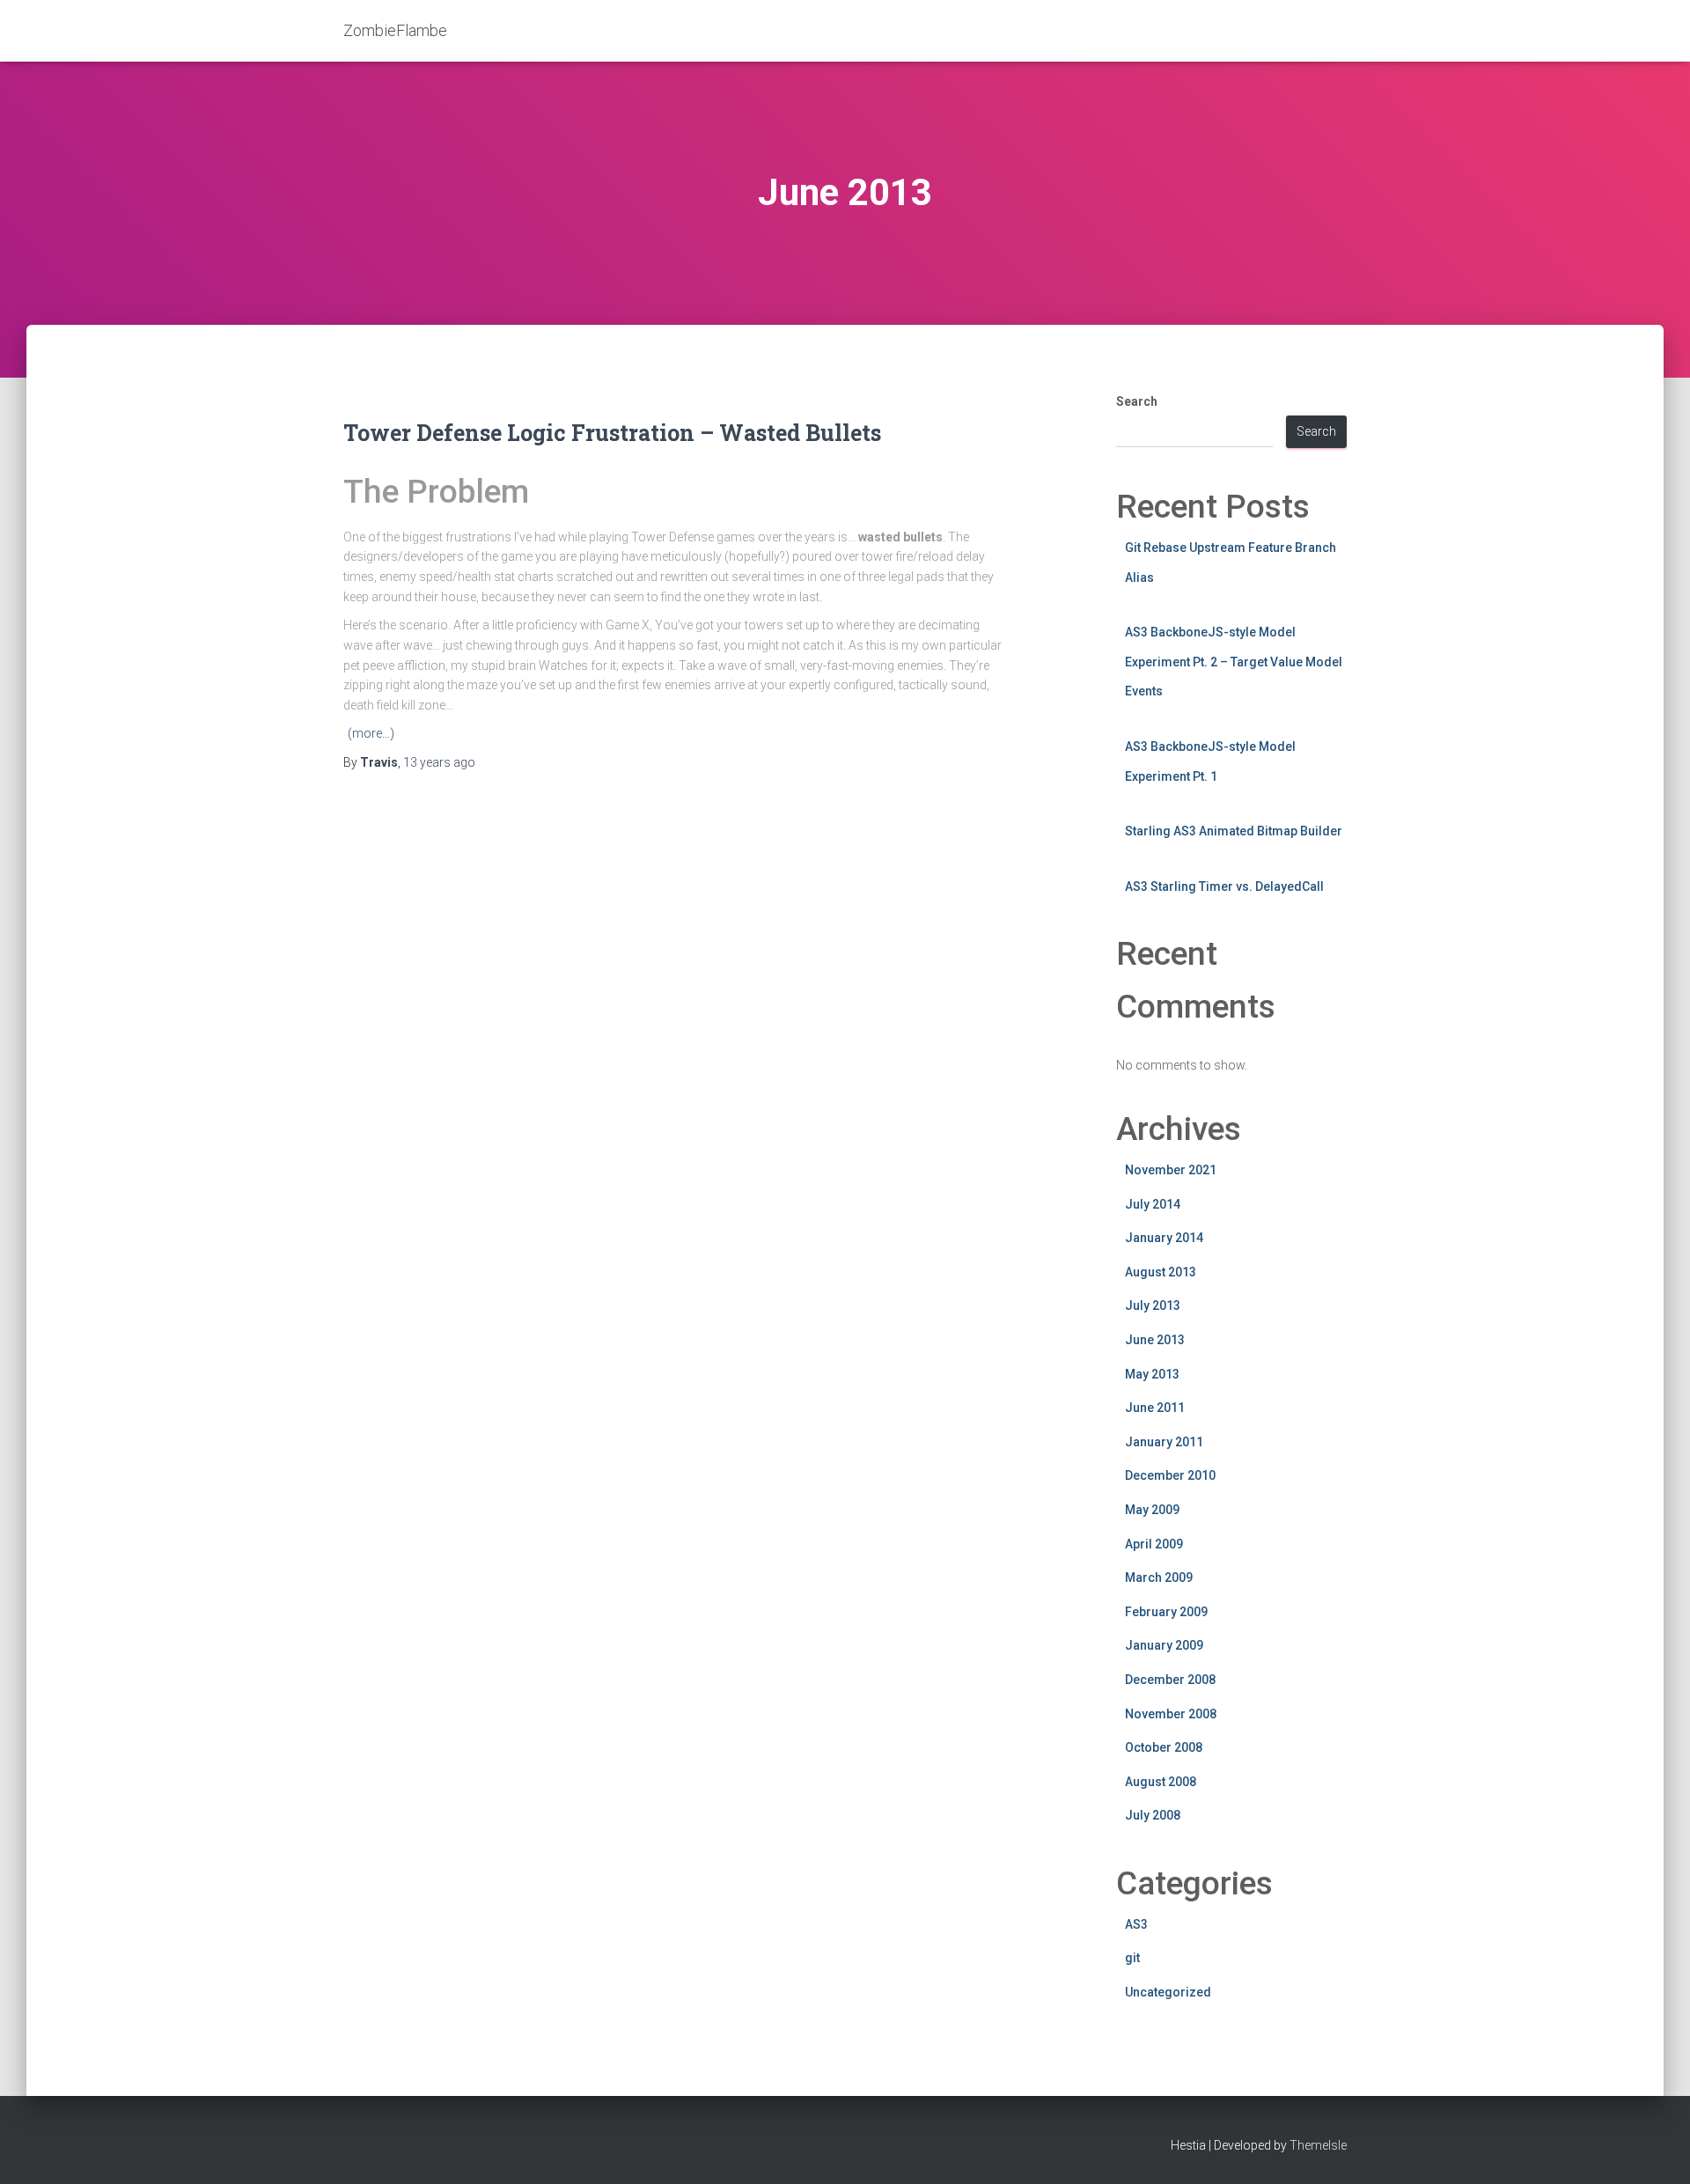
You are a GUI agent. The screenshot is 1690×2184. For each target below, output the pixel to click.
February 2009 (1166, 1612)
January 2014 (1164, 1238)
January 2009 (1164, 1645)
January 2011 (1164, 1442)
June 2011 (1155, 1408)
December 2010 (1170, 1475)
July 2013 (1153, 1305)
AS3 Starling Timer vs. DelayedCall (1224, 886)
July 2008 (1153, 1815)
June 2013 (1155, 1340)
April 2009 (1154, 1544)
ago (439, 762)
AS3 (1136, 1924)
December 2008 (1170, 1680)
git (1132, 1958)
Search (1137, 401)
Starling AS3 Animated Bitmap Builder (1234, 831)
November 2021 (1171, 1170)
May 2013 (1152, 1374)
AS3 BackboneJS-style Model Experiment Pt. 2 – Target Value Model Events (1234, 662)
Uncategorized (1168, 1992)
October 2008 (1164, 1747)
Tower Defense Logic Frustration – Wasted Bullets (612, 433)
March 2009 (1159, 1577)
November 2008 (1171, 1714)
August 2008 (1161, 1782)
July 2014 (1153, 1204)
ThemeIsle (1318, 2145)
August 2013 (1161, 1272)
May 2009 (1152, 1510)
